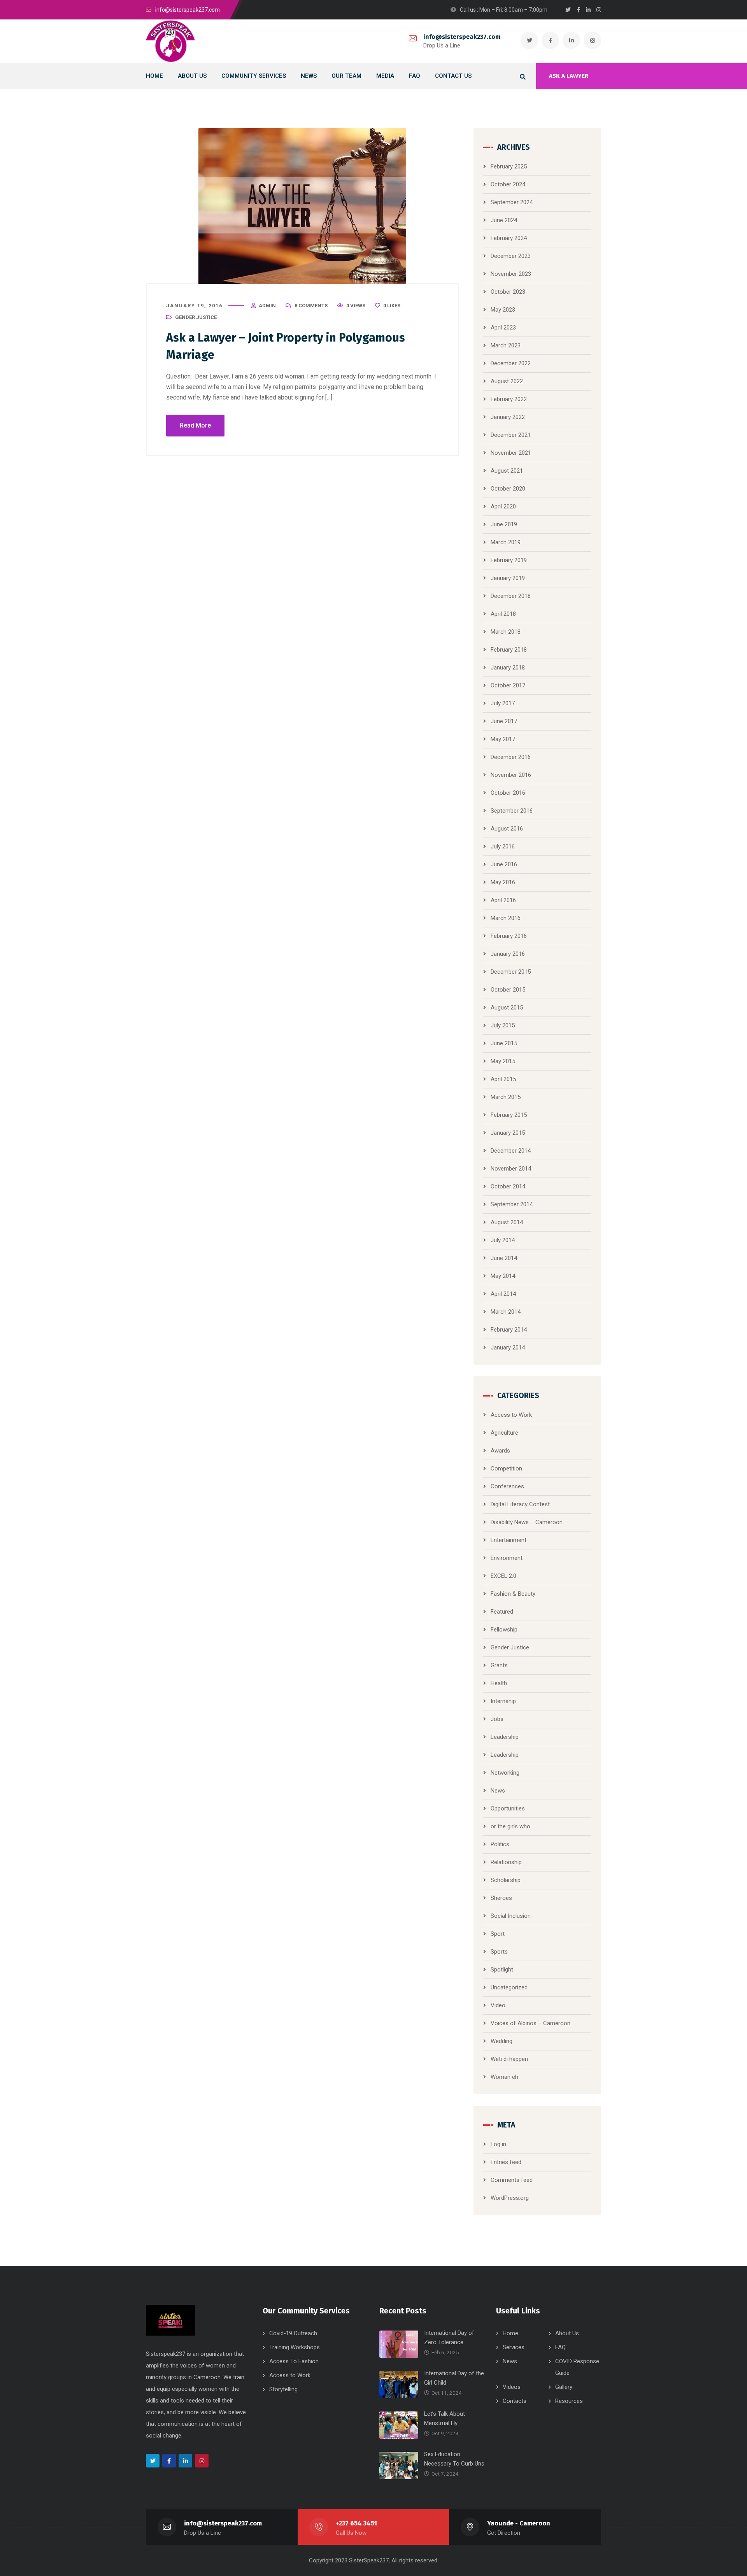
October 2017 (508, 685)
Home (510, 2333)
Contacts (515, 2401)
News (498, 1791)
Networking (505, 1773)
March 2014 (506, 1312)
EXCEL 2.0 (503, 1576)
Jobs (497, 1719)
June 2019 (504, 524)
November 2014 (511, 1169)
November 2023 (511, 274)
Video (498, 2005)
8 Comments (311, 306)
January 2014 (508, 1348)
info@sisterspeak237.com (462, 37)
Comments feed (512, 2180)
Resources (569, 2401)
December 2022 (511, 363)
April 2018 (503, 614)
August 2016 (507, 829)
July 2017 (503, 703)
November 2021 (511, 453)
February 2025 (509, 166)
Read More (195, 425)
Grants (499, 1665)
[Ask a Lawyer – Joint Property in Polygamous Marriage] (302, 206)
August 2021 (507, 471)
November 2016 (511, 775)
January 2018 (508, 668)
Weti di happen (509, 2059)
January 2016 (508, 954)
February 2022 (509, 399)
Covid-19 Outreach (293, 2333)
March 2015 (506, 1097)
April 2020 (503, 506)
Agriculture (504, 1433)
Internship (503, 1701)
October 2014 (508, 1186)
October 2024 (508, 184)
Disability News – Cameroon (527, 1522)
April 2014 (503, 1294)
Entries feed (506, 2162)
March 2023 (506, 345)
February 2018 (509, 650)
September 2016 (512, 811)
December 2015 (511, 972)
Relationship (506, 1862)
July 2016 (503, 846)
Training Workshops (295, 2347)
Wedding (502, 2041)
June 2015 (504, 1043)
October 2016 (508, 793)
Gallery (564, 2387)
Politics (500, 1844)
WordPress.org (510, 2198)
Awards (500, 1451)
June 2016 (504, 864)
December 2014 (511, 1151)
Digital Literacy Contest (520, 1504)
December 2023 (511, 256)
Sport (498, 1934)
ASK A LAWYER (569, 76)
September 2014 (512, 1204)
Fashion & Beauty (513, 1594)
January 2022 (508, 417)
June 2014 (504, 1258)
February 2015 (509, 1115)
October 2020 (508, 489)
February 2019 (509, 560)
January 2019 (508, 578)
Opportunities (508, 1808)
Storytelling (283, 2389)
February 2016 (509, 936)
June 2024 (504, 220)
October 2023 (508, 292)
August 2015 (507, 1008)
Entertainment (509, 1540)
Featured (502, 1612)
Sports (499, 1952)
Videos (512, 2387)
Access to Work (511, 1415)
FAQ (560, 2347)
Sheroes (501, 1898)
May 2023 (503, 310)
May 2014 (503, 1276)
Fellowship (504, 1630)
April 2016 (503, 900)
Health (499, 1683)
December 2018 (511, 596)
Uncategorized (509, 1987)
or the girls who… (512, 1826)
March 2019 (506, 542)
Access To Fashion (294, 2361)
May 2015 (503, 1061)
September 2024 (512, 202)
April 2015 (503, 1079)
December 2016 (511, 757)
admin (267, 306)
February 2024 (509, 238)
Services (514, 2347)
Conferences (507, 1486)
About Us (567, 2333)
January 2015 (508, 1133)
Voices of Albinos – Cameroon (530, 2023)
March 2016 (506, 918)
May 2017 (503, 739)
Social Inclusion (511, 1916)
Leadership (505, 1737)
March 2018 (506, 632)
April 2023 (503, 328)
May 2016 (503, 882)
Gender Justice (196, 317)
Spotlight (502, 1970)
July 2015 (503, 1025)
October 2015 (508, 990)
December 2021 (511, 435)
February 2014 (509, 1330)
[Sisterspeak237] (170, 41)
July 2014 (503, 1240)
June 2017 (504, 721)
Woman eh (504, 2077)
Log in (498, 2144)
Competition (506, 1468)
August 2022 (507, 381)
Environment (507, 1558)
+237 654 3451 (356, 2523)
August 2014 (507, 1222)
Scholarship (506, 1880)
